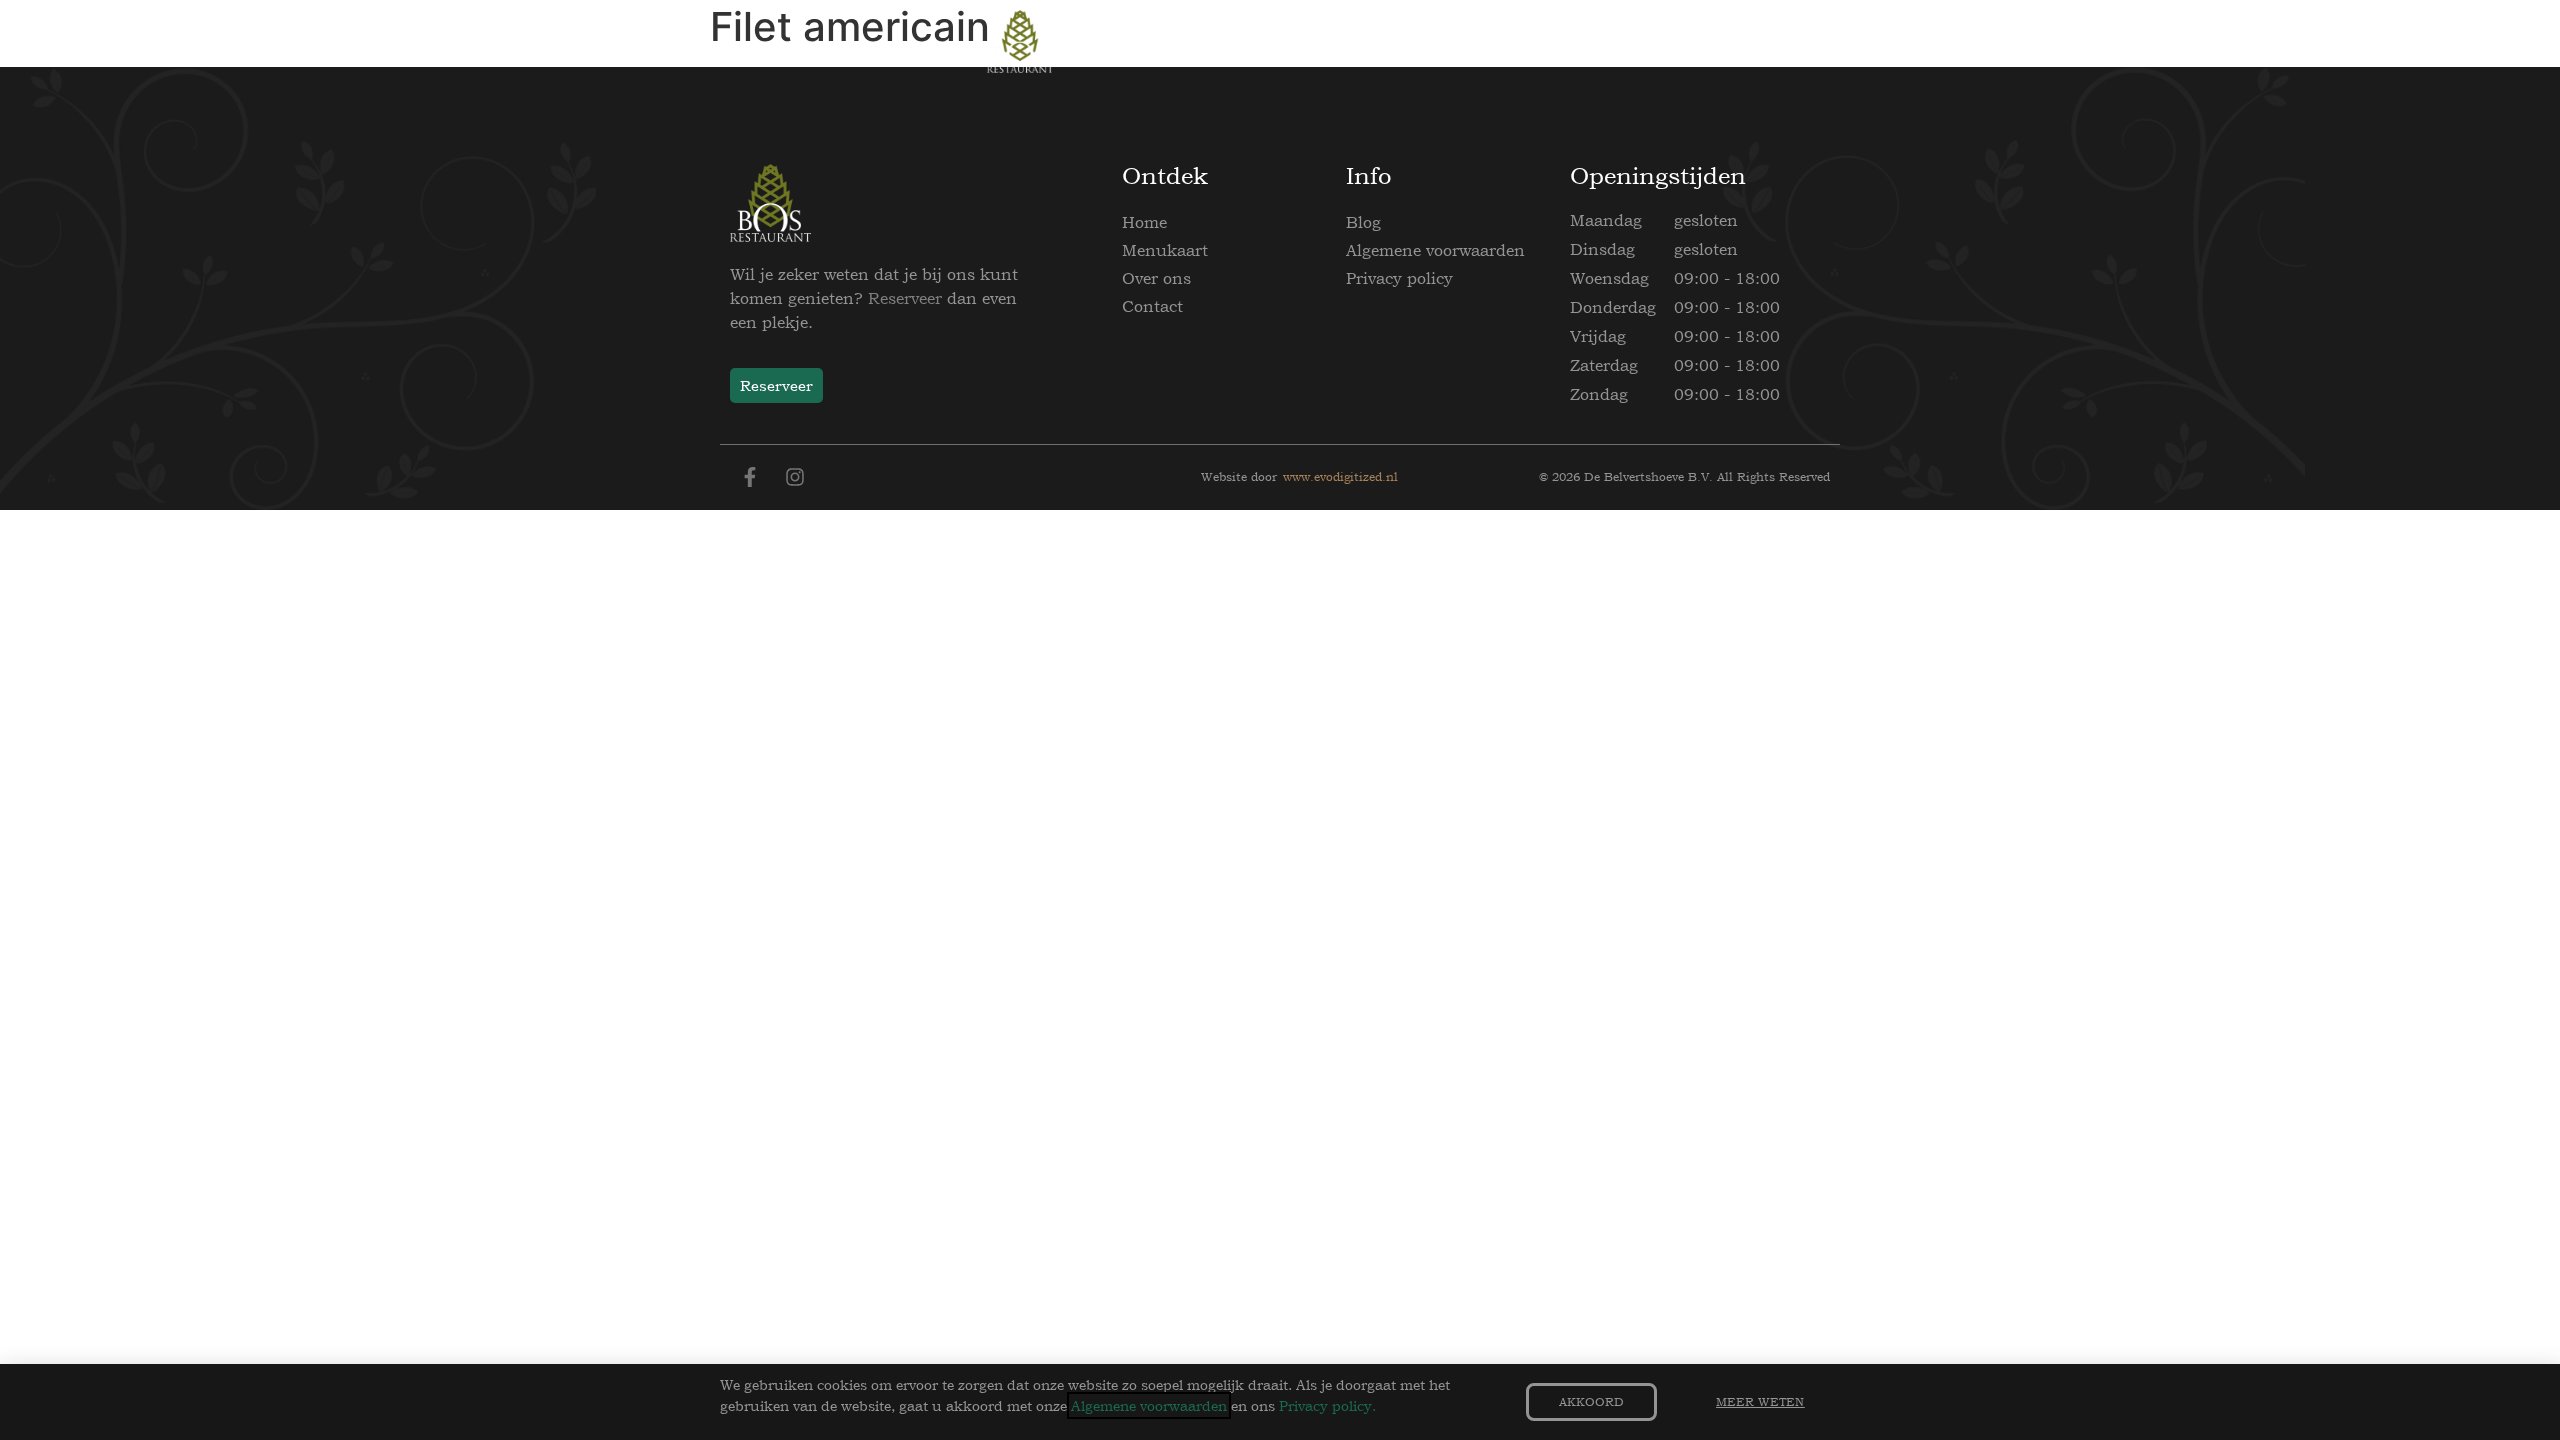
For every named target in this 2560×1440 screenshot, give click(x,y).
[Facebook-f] (750, 477)
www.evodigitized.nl (1340, 477)
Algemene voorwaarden (1435, 250)
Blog (1363, 222)
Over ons (1156, 278)
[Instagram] (795, 477)
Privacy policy (1399, 278)
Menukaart (1165, 250)
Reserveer (905, 298)
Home (1144, 222)
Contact (1152, 306)
